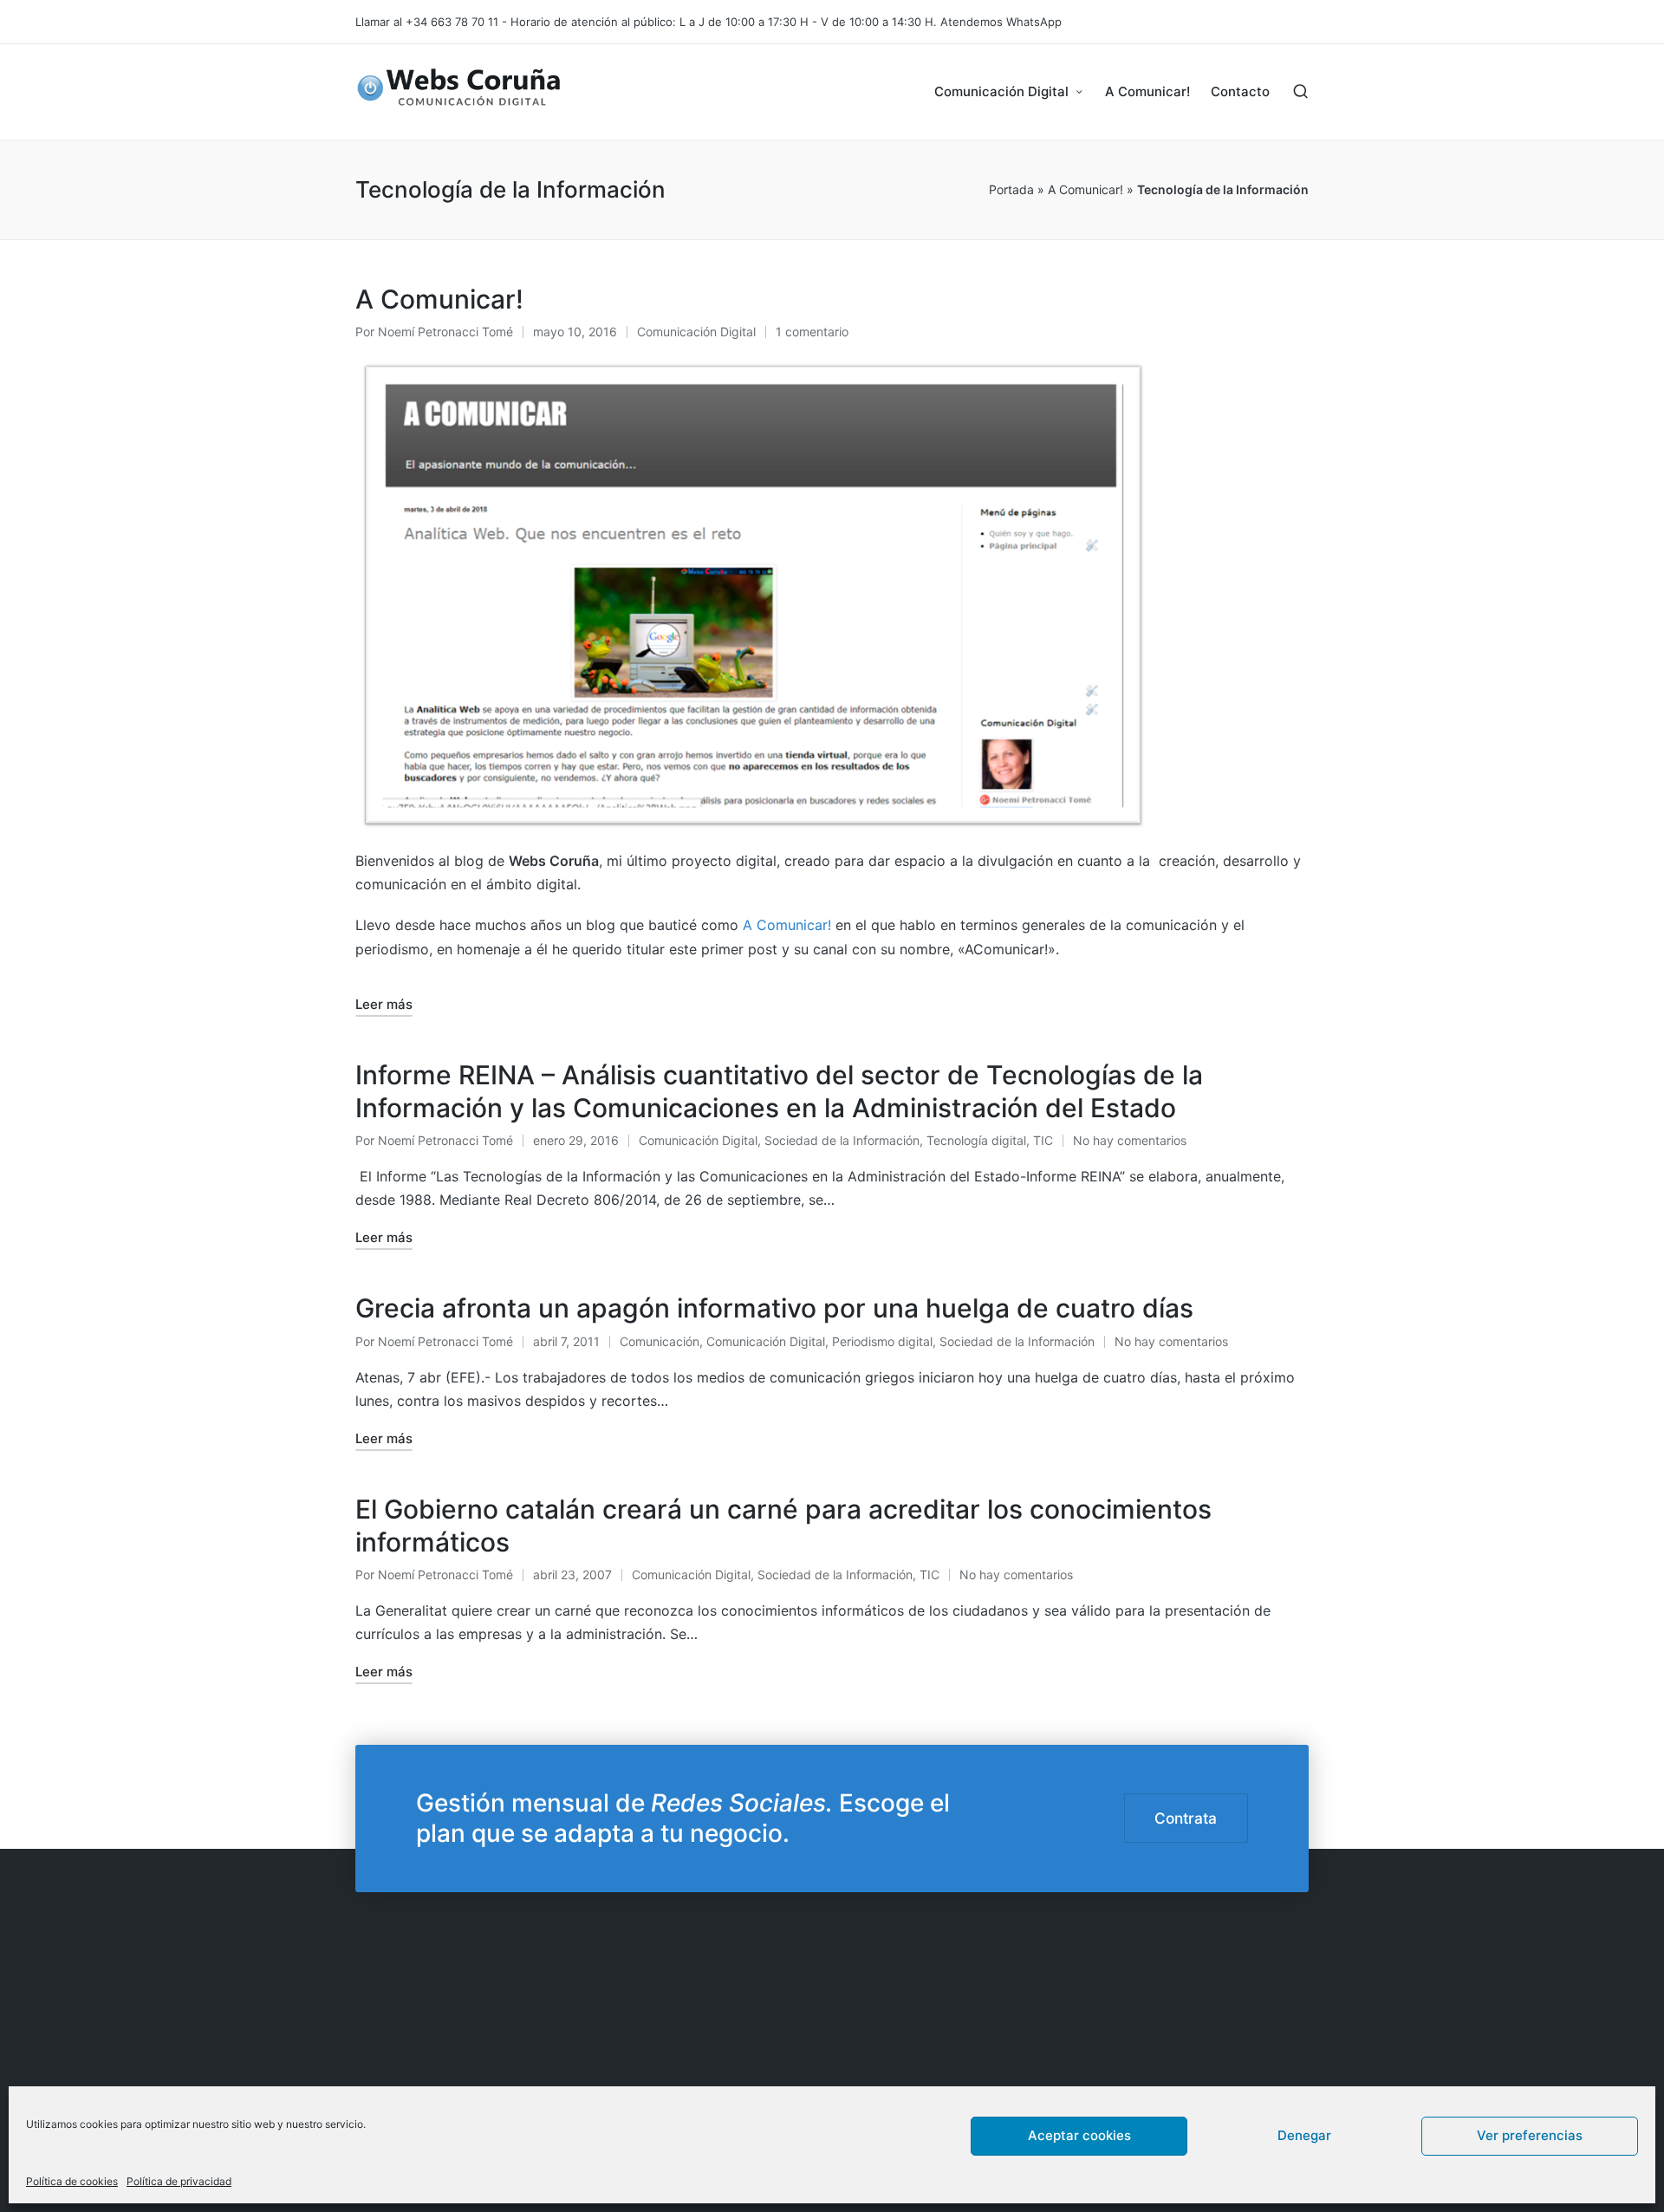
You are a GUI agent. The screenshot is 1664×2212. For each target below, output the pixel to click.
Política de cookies (72, 2181)
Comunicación (660, 1341)
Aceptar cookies (1079, 2135)
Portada (1011, 189)
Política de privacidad (179, 2181)
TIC (1043, 1140)
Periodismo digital (882, 1341)
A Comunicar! (1085, 189)
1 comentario (812, 332)
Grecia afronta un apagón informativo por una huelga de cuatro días (774, 1308)
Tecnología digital (976, 1140)
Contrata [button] (1186, 1818)
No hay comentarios (1130, 1140)
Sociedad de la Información (842, 1140)
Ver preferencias (1530, 2135)
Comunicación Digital (696, 332)
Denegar (1304, 2135)
